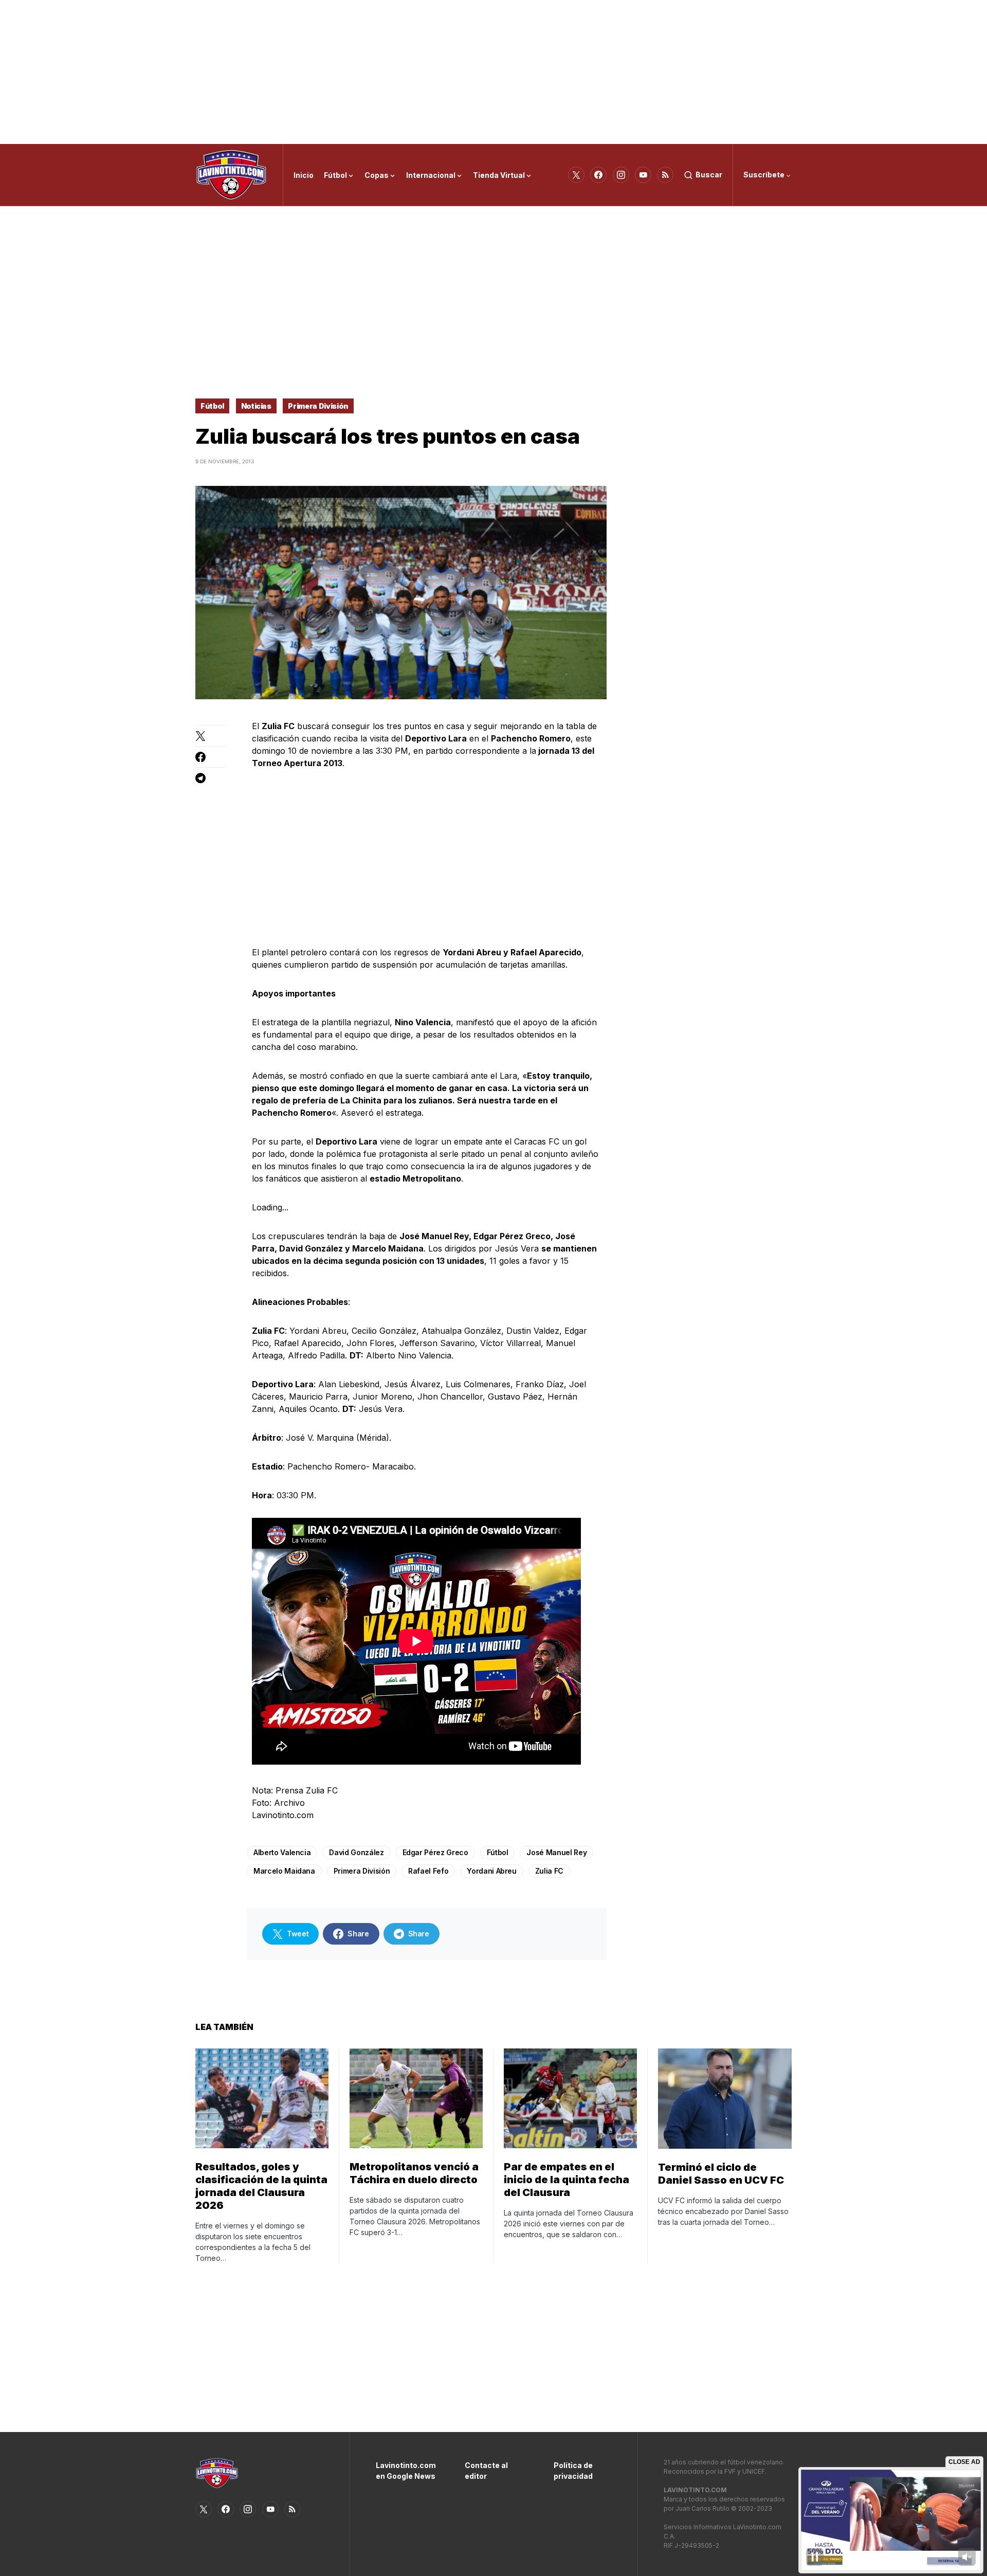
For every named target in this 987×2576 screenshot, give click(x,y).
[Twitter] (576, 175)
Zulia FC (549, 1871)
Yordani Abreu (491, 1871)
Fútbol (212, 406)
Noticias (256, 406)
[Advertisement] (493, 72)
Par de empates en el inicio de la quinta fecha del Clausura (566, 2180)
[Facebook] (598, 175)
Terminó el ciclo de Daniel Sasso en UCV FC (721, 2174)
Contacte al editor (486, 2471)
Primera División (318, 406)
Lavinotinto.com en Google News (405, 2471)
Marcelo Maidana (284, 1871)
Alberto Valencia (282, 1852)
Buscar (709, 175)
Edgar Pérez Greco (435, 1852)
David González (356, 1852)
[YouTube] (643, 175)
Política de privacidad (573, 2471)
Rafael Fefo (428, 1871)
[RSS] (665, 175)
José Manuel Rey (556, 1852)
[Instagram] (621, 175)
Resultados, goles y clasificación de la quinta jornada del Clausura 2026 (261, 2186)
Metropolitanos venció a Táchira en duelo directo (414, 2173)
